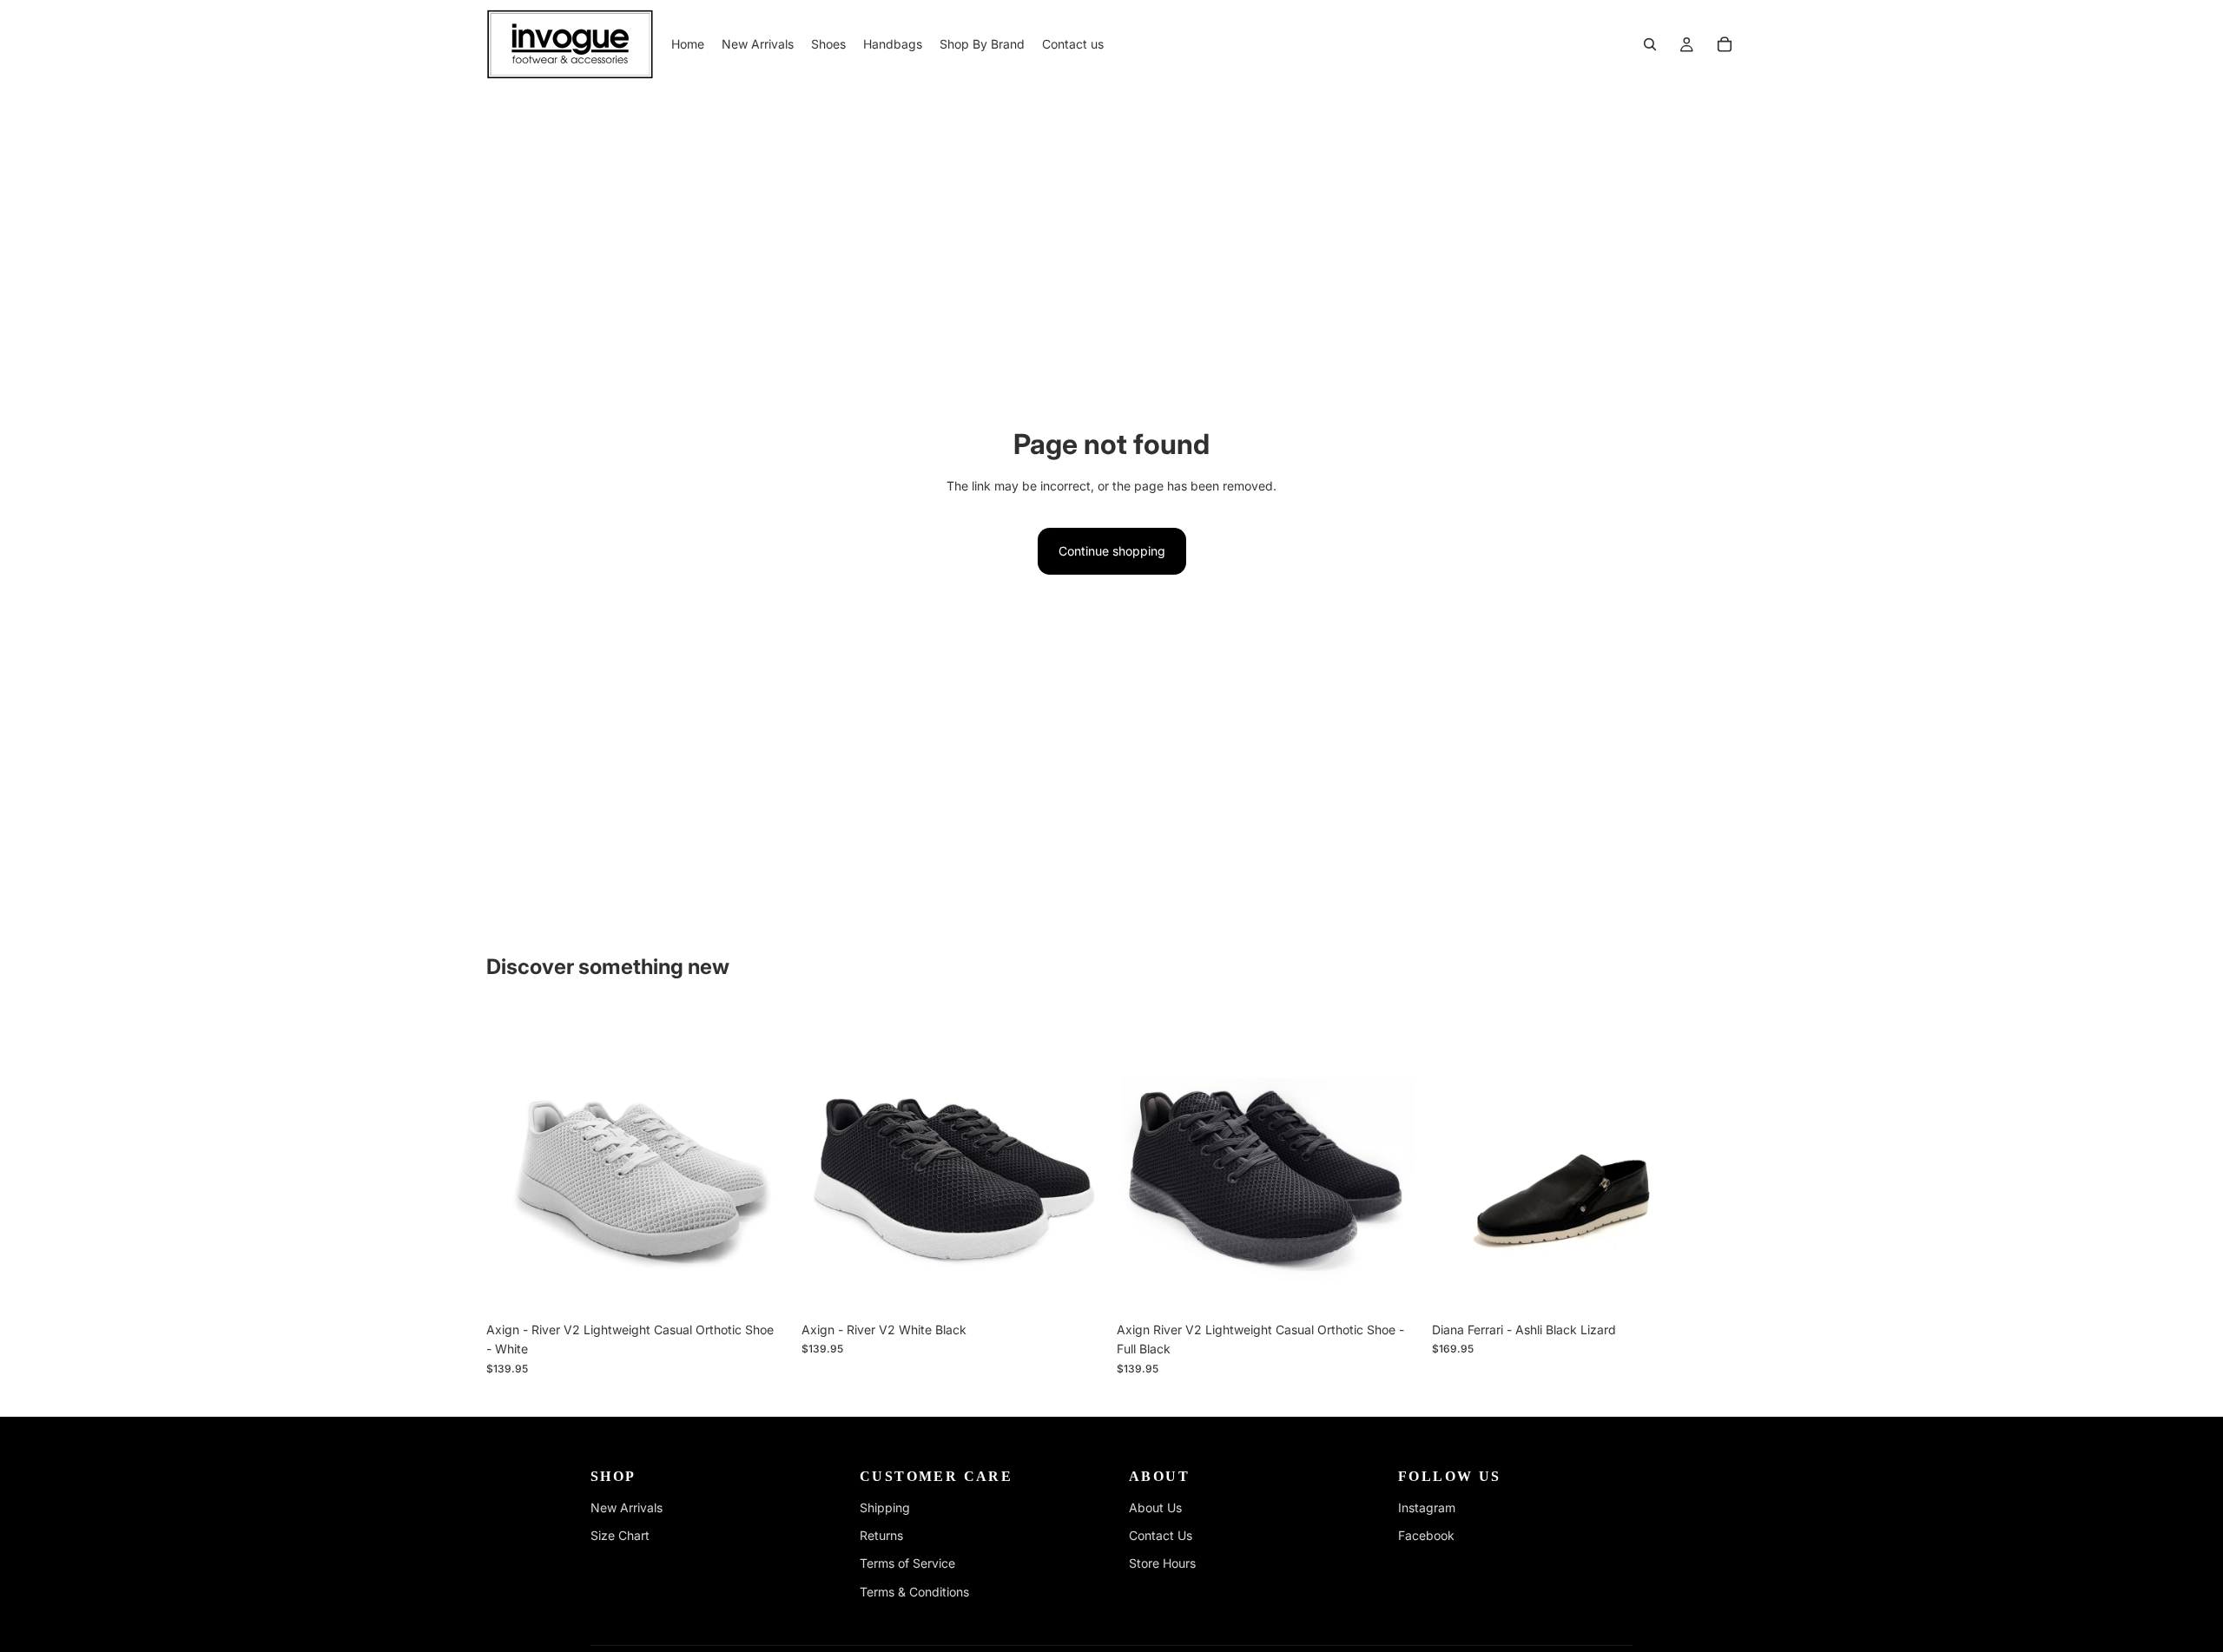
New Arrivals (627, 1507)
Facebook (1426, 1535)
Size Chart (620, 1535)
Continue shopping (1112, 551)
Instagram (1427, 1507)
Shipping (885, 1507)
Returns (881, 1535)
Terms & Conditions (914, 1592)
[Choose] (764, 1287)
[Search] (1650, 44)
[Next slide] (765, 1161)
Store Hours (1162, 1563)
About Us (1155, 1507)
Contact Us (1161, 1535)
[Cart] (1725, 44)
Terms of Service (907, 1563)
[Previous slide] (512, 1161)
